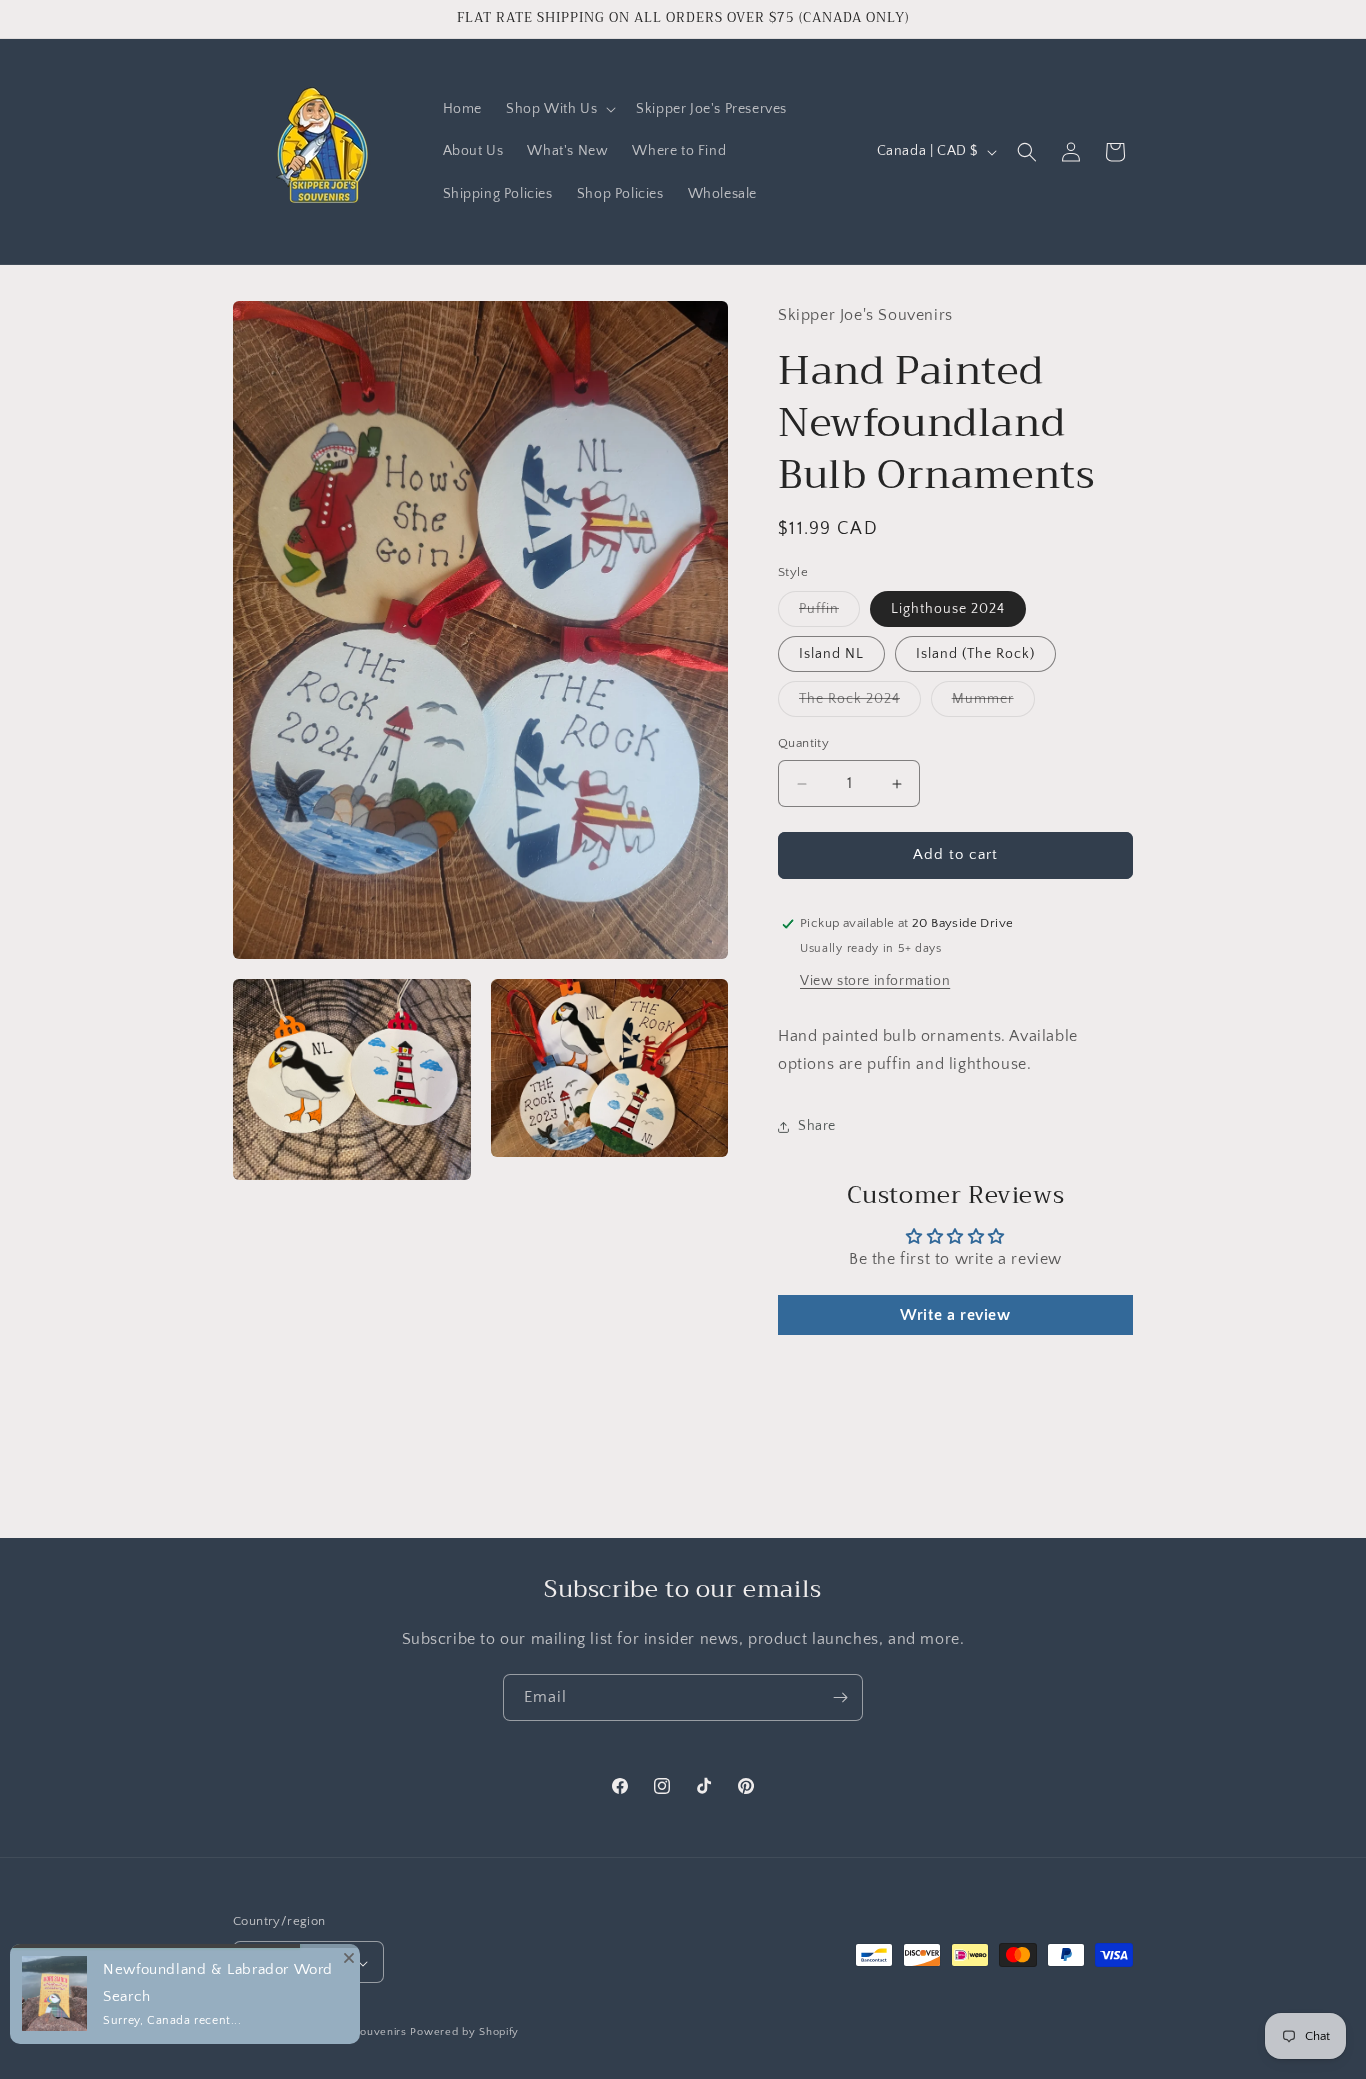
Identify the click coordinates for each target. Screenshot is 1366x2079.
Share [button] (817, 1126)
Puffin (829, 614)
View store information (875, 981)
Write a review (955, 1315)
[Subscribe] (840, 1697)
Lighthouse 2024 (948, 610)
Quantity (803, 744)
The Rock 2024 (860, 704)
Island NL (831, 655)
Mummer (993, 704)
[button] (559, 109)
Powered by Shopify (464, 2033)
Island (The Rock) (975, 655)
